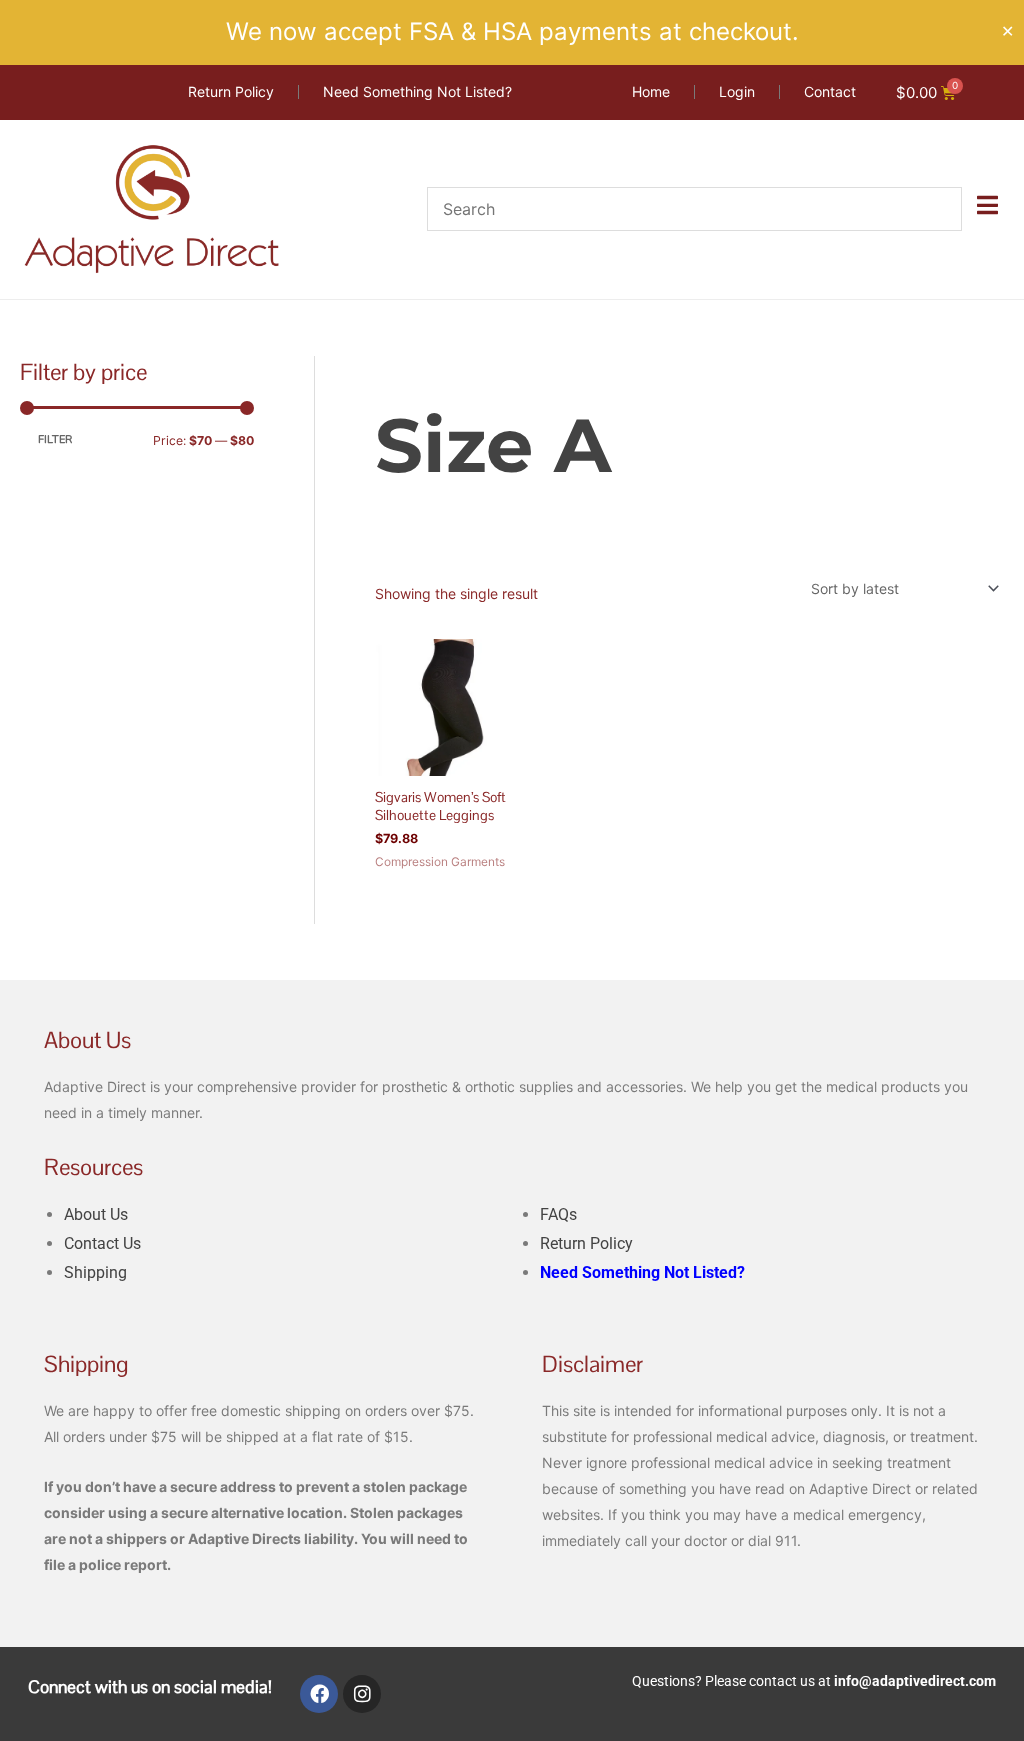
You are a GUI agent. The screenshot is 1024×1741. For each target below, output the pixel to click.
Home (393, 367)
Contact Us (102, 1243)
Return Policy (586, 1243)
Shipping (95, 1272)
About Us (96, 1214)
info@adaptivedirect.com (915, 1681)
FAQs (558, 1214)
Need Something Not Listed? (642, 1272)
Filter (55, 439)
